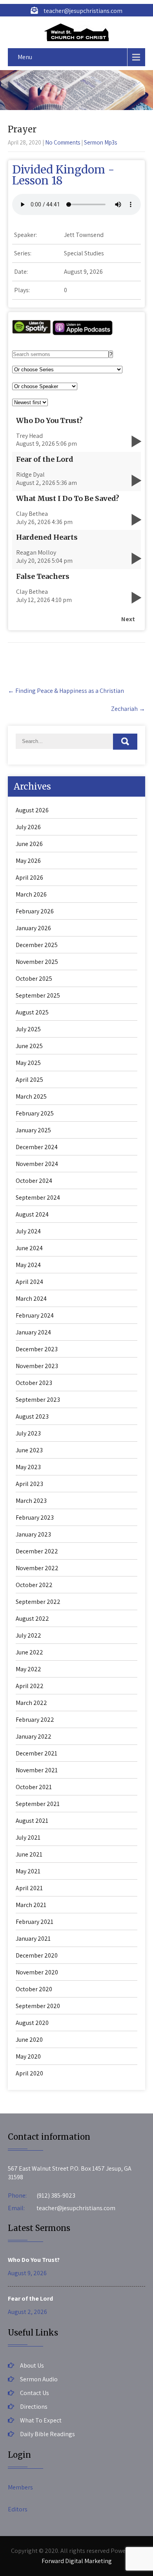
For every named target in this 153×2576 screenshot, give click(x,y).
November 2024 (37, 1164)
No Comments (63, 142)
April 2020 (29, 2073)
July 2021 (28, 1838)
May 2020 (28, 2056)
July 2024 (28, 1231)
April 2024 (29, 1282)
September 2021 (38, 1804)
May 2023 (28, 1467)
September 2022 (38, 1602)
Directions (34, 2407)
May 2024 (28, 1265)
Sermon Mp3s (100, 142)
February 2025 (35, 1113)
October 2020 (34, 1989)
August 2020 (32, 2023)
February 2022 (35, 1720)
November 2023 (37, 1366)
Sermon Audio (39, 2379)
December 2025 (37, 945)
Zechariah (128, 709)
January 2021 (33, 1939)
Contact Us (35, 2393)
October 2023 (34, 1383)
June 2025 (29, 1046)
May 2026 (28, 861)
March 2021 (31, 1905)
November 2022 (37, 1568)
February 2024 (35, 1315)
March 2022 (31, 1703)
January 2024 (33, 1332)
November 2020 (37, 1972)
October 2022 (34, 1585)
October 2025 (34, 979)
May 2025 (28, 1063)
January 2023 (33, 1534)
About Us (32, 2365)
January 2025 (33, 1130)
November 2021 (37, 1770)
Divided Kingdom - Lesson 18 (63, 175)
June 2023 (29, 1450)
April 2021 (29, 1888)
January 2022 (34, 1736)
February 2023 (35, 1518)
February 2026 (35, 911)
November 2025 (37, 962)
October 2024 (34, 1181)
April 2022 (30, 1686)
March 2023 (31, 1501)
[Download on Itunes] (83, 334)
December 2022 (37, 1551)
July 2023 (28, 1433)
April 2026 (29, 878)
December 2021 (36, 1753)
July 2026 (28, 827)
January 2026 (33, 928)
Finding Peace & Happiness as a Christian (66, 691)
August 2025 (32, 1012)
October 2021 (34, 1787)
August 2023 (32, 1416)
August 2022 (32, 1619)
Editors (18, 2509)
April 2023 (29, 1484)
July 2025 (28, 1029)
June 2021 (29, 1854)
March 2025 (31, 1096)
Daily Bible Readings (47, 2434)
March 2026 (31, 894)
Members (20, 2487)
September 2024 (38, 1198)
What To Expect (41, 2420)
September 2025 (38, 995)
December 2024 (37, 1147)
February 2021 (35, 1922)
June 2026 (29, 844)
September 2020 (38, 2006)
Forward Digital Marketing (77, 2561)
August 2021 (32, 1821)
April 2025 (29, 1080)
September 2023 (38, 1400)
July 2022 (28, 1635)
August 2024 (32, 1214)
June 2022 (29, 1652)
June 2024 (29, 1248)
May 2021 (28, 1871)
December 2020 (37, 1955)
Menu (25, 57)
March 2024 (31, 1299)
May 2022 (28, 1669)
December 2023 (37, 1349)
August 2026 (32, 810)
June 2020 (29, 2040)
